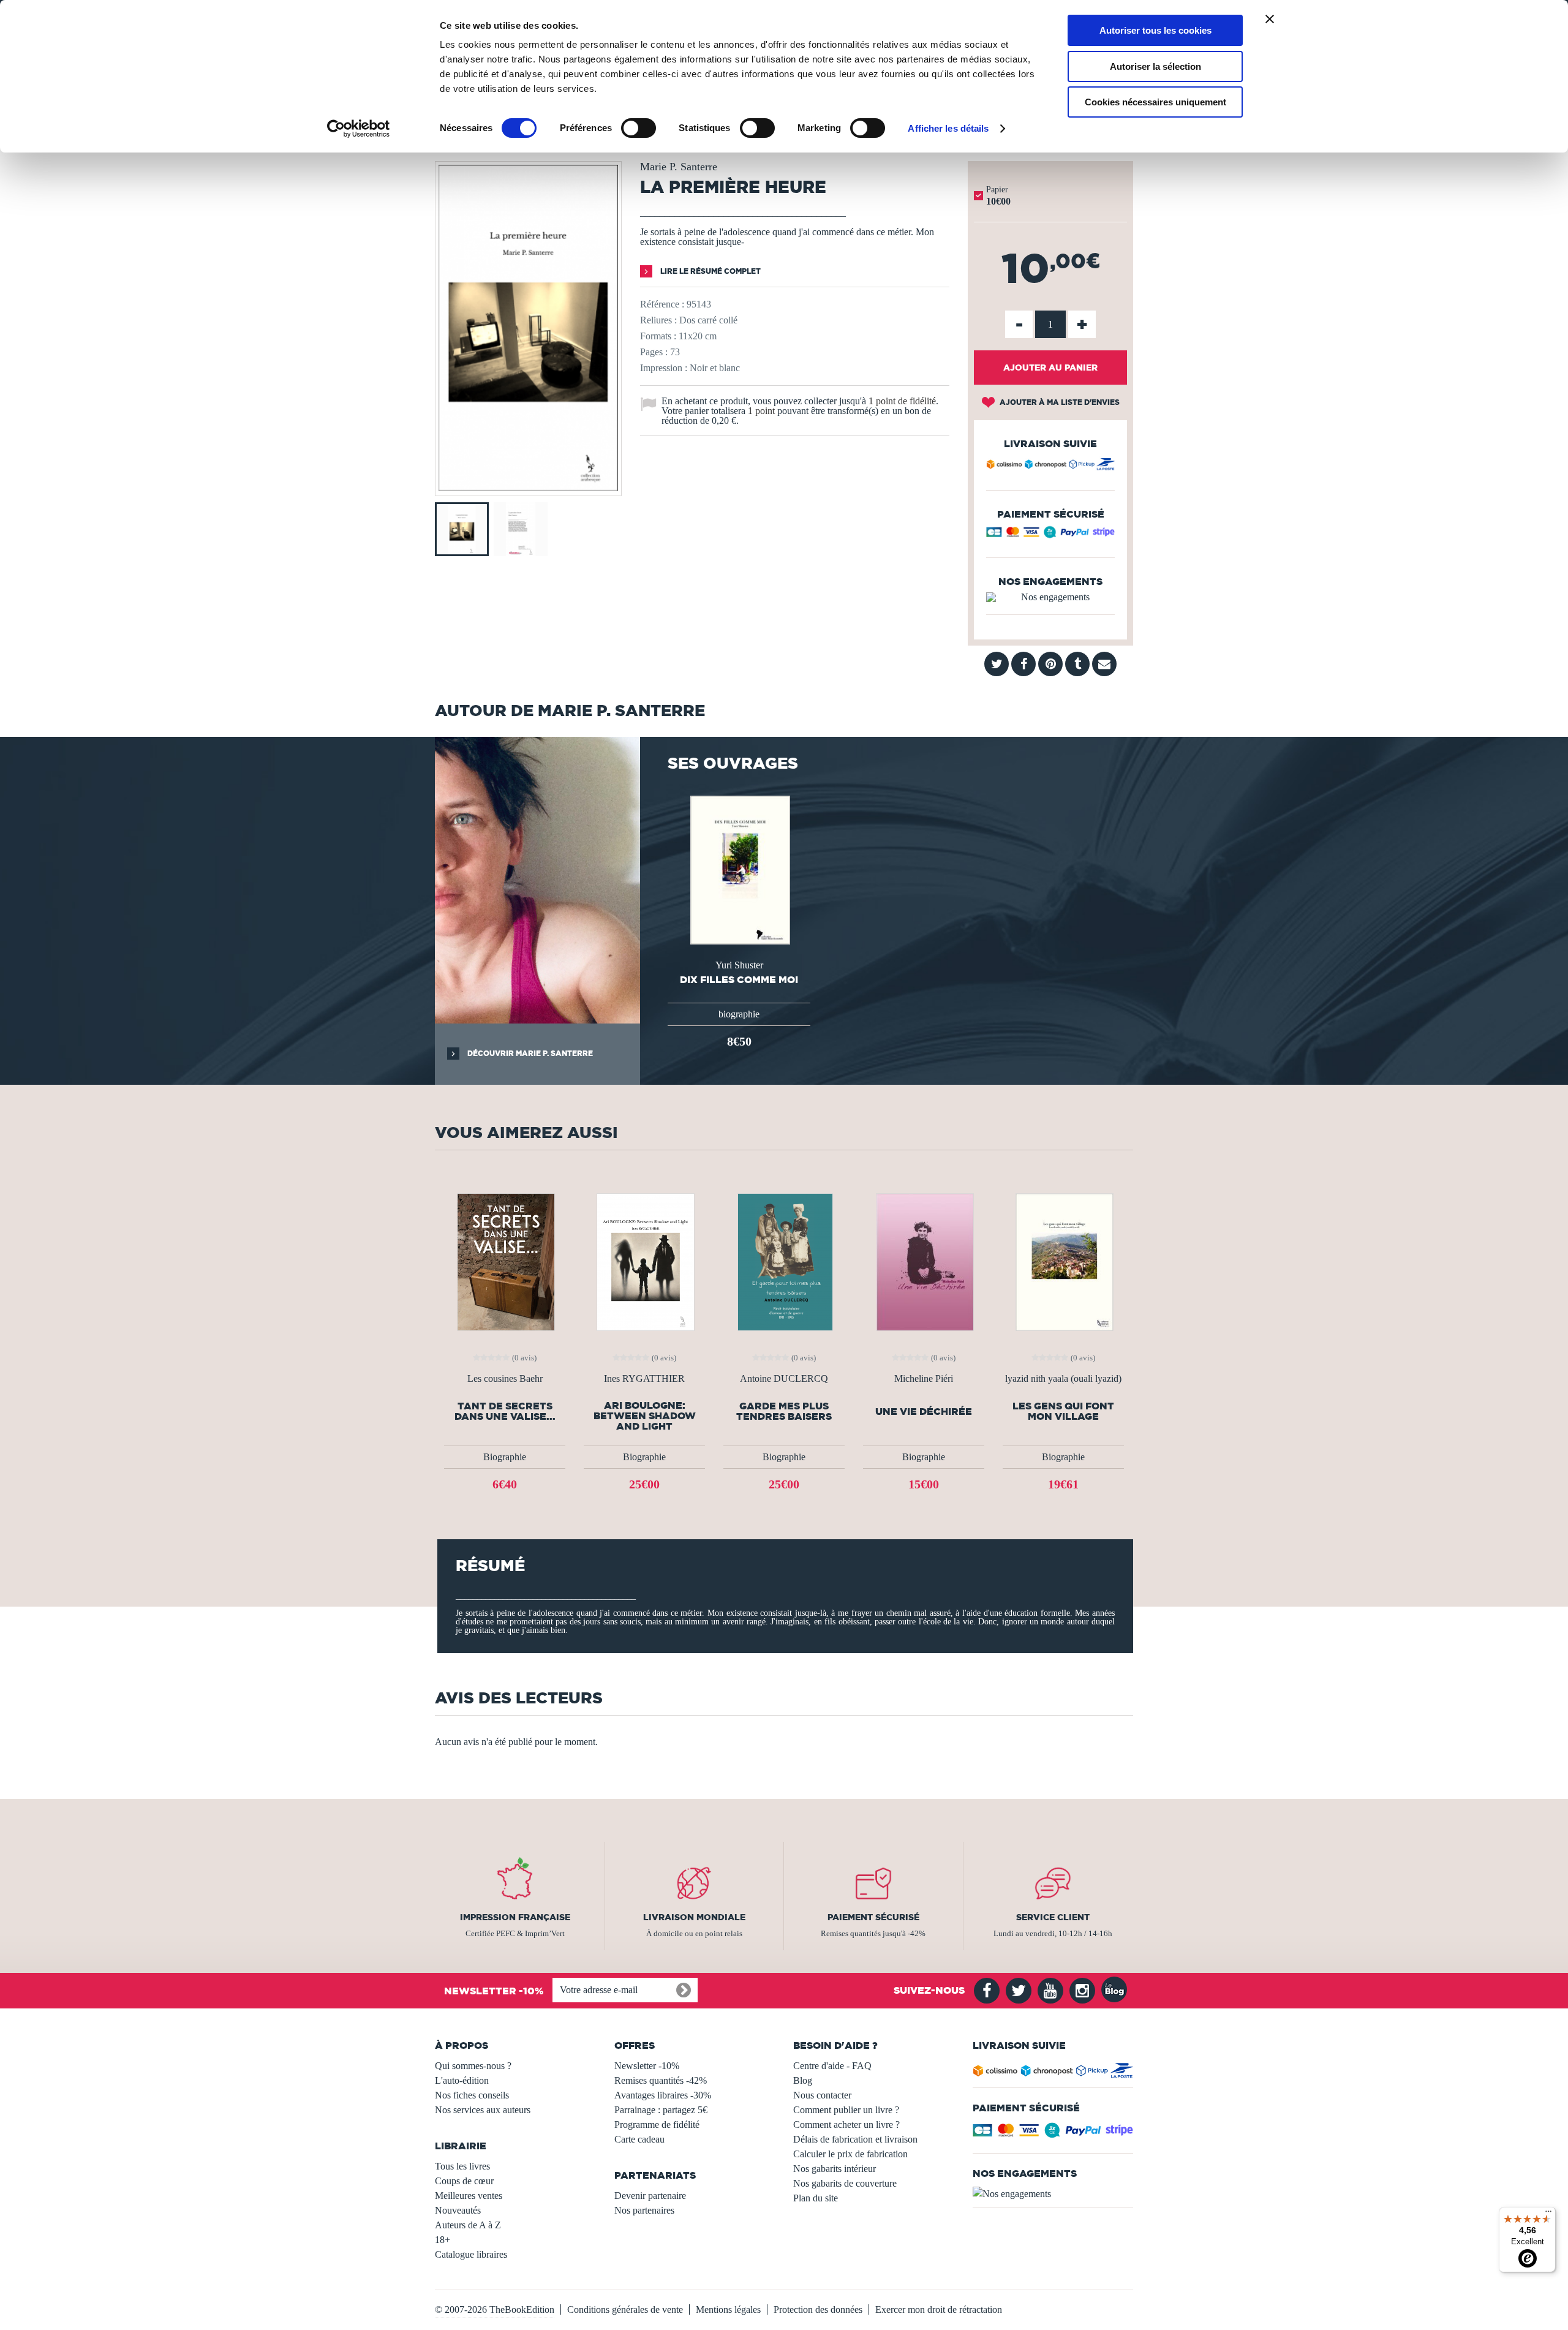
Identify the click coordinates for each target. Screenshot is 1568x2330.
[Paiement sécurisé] (1050, 535)
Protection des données (818, 2309)
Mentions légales (728, 2309)
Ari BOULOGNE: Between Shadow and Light (645, 1416)
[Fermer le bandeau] (1270, 19)
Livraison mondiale (694, 1917)
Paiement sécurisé (873, 1917)
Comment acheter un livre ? (846, 2125)
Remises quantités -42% (661, 2080)
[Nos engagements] (1050, 597)
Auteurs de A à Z (468, 2225)
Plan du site (816, 2198)
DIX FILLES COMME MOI (739, 979)
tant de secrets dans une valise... (505, 1411)
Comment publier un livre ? (846, 2110)
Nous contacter (822, 2095)
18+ (443, 2240)
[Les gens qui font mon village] (1063, 1261)
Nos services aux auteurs (483, 2110)
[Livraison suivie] (1050, 466)
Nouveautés (458, 2210)
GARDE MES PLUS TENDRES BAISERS (784, 1411)
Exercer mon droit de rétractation (939, 2309)
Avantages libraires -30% (663, 2095)
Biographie (505, 1457)
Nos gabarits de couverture (845, 2183)
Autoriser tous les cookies (1155, 30)
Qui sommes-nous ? (473, 2066)
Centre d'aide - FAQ (832, 2066)
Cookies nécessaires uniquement (1155, 102)
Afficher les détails (948, 128)
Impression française (515, 1917)
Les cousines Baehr (505, 1379)
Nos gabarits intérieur (835, 2169)
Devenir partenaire (650, 2196)
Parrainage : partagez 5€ (661, 2110)
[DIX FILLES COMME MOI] (739, 869)
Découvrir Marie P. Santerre (529, 1053)
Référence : (662, 304)
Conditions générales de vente (625, 2309)
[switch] (639, 128)
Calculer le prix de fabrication (850, 2154)
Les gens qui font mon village (1063, 1411)
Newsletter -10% (647, 2066)
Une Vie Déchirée (924, 1412)
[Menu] (1548, 2214)
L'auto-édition (462, 2080)
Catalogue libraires (471, 2254)
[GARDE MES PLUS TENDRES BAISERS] (784, 1261)
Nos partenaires (644, 2210)
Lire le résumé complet (710, 271)
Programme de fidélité (657, 2125)
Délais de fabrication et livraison (855, 2139)
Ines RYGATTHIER (644, 1379)
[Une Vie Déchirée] (923, 1261)
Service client (1053, 1917)
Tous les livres (462, 2166)
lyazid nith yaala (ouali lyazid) (1063, 1379)
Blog (803, 2080)
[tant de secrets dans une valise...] (505, 1261)
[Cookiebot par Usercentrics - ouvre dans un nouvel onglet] (359, 129)
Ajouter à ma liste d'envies (1059, 402)
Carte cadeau (639, 2139)
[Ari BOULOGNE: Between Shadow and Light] (644, 1261)
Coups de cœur (464, 2181)
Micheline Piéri (924, 1379)
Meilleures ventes (469, 2196)
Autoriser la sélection (1155, 66)
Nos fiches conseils (472, 2095)
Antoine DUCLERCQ (784, 1379)
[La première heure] (528, 487)
